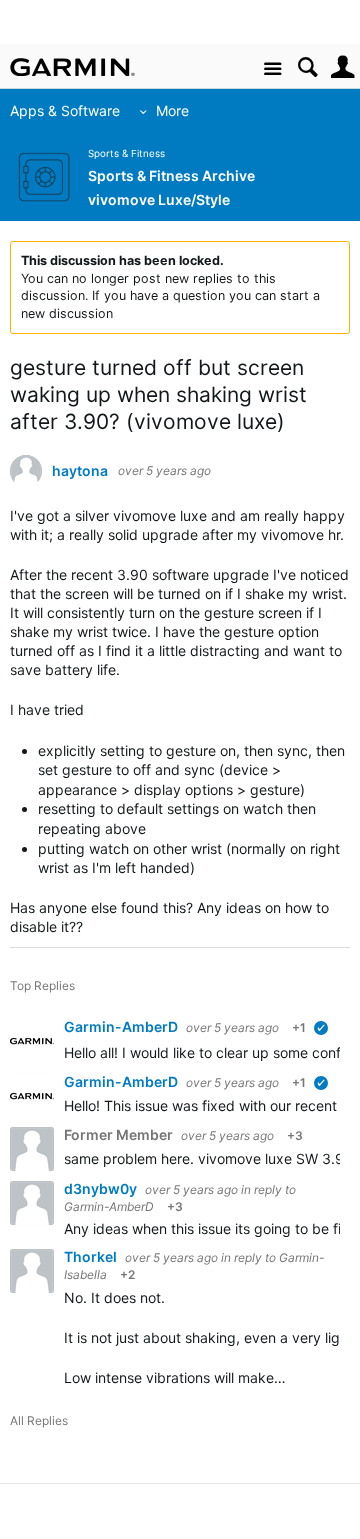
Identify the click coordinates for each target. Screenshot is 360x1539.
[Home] (72, 67)
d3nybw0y (102, 1188)
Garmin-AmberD (122, 1026)
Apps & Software (65, 110)
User (342, 67)
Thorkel (92, 1256)
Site (272, 69)
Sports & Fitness (126, 153)
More (172, 110)
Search (307, 67)
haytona (80, 471)
